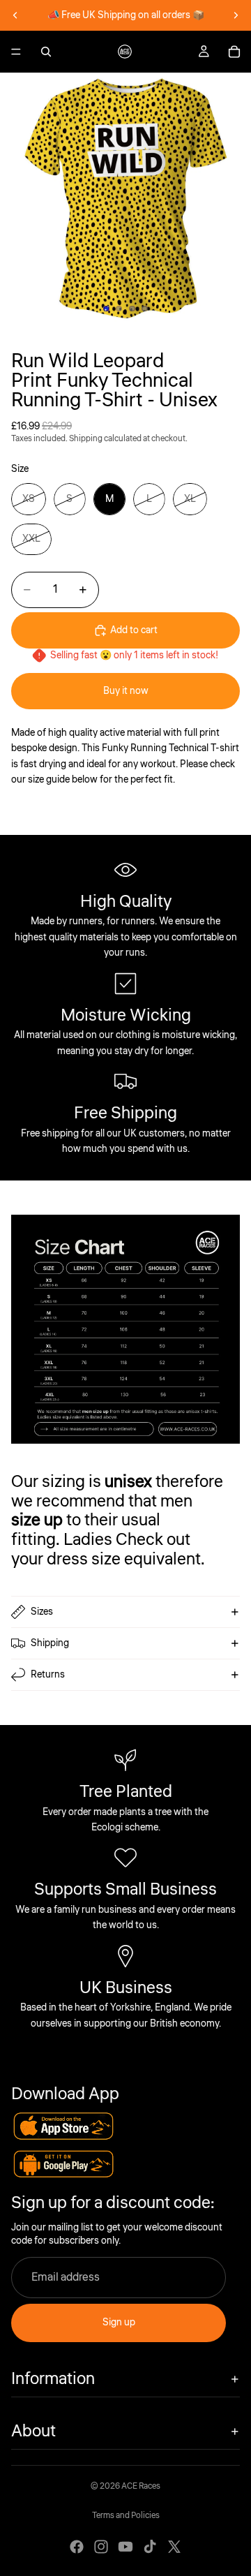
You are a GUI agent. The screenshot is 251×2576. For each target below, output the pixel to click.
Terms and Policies (126, 2516)
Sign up (119, 2323)
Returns (48, 1675)
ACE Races (141, 2486)
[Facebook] (77, 2547)
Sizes (42, 1612)
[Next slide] (236, 15)
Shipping (50, 1643)
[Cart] (234, 52)
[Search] (46, 52)
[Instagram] (101, 2547)
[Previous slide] (15, 15)
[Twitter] (174, 2547)
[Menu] (16, 52)
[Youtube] (125, 2547)
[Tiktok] (150, 2547)
